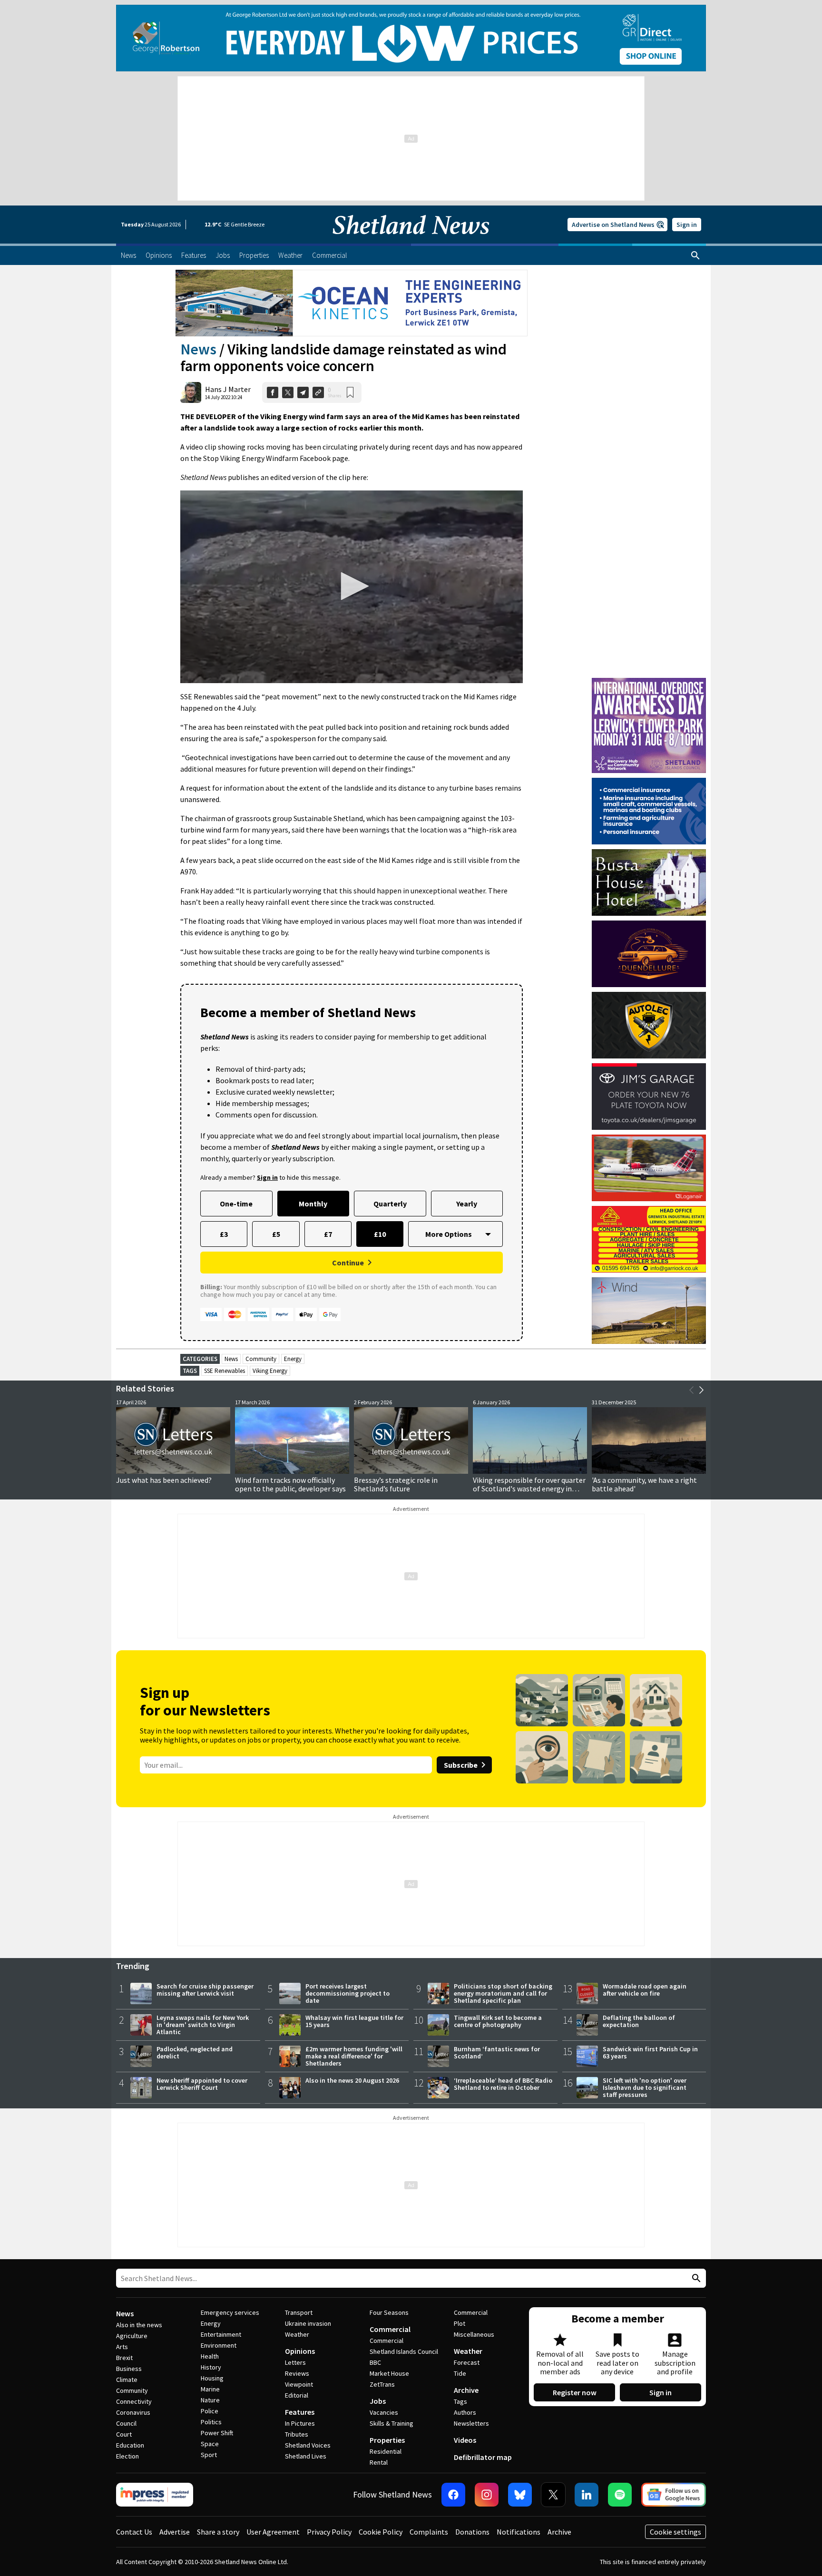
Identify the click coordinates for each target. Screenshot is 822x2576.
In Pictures (300, 2423)
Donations (472, 2532)
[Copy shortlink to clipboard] (318, 392)
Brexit (124, 2358)
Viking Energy (270, 1371)
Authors (465, 2412)
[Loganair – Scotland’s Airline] (649, 1168)
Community (261, 1359)
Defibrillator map (483, 2457)
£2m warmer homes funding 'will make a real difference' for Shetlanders (354, 2056)
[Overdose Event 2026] (649, 682)
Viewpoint (299, 2384)
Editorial (297, 2395)
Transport (299, 2312)
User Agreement (273, 2532)
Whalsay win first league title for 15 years (354, 2021)
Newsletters (471, 2423)
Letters (295, 2362)
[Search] (695, 255)
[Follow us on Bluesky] (520, 2495)
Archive (466, 2390)
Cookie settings (675, 2532)
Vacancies (384, 2412)
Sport (209, 2455)
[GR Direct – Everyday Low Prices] (411, 38)
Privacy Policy (329, 2532)
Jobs (378, 2401)
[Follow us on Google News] (674, 2495)
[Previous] (692, 1390)
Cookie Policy (381, 2532)
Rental (379, 2462)
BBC (375, 2362)
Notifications (519, 2532)
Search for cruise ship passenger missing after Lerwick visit (205, 1990)
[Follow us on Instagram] (487, 2495)
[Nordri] (649, 1311)
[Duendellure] (649, 954)
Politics (211, 2422)
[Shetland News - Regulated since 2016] (155, 2495)
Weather (297, 2334)
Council (126, 2423)
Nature (210, 2400)
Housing (212, 2378)
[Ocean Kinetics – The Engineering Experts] (352, 303)
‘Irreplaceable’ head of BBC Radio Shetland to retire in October (503, 2084)
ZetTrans (382, 2384)
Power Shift (217, 2433)
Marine (210, 2389)
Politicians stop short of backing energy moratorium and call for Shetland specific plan (503, 1993)
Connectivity (134, 2401)
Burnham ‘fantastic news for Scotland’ (497, 2052)
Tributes (297, 2434)
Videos (465, 2440)
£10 (380, 1234)
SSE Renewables (225, 1371)
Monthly (313, 1204)
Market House (389, 2373)
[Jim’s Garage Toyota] (649, 1097)
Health (210, 2356)
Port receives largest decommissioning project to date (347, 1993)
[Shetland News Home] (411, 241)
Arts (122, 2347)
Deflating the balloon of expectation (639, 2021)
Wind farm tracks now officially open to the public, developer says (290, 1484)
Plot (460, 2323)
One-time (236, 1204)
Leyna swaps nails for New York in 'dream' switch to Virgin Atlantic (203, 2025)
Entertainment (221, 2334)
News (198, 349)
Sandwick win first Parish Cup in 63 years (650, 2052)
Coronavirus (133, 2412)
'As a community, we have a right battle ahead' (644, 1484)
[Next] (701, 1390)
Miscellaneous (474, 2334)
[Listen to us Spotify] (620, 2495)
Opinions (300, 2351)
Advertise (175, 2532)
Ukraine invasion (308, 2323)
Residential (386, 2451)
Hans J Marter (228, 389)
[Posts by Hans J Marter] (191, 392)
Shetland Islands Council (404, 2351)
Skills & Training (391, 2423)
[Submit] (695, 2278)
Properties (387, 2440)
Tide (460, 2373)
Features (300, 2412)
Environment (219, 2345)
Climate (127, 2380)
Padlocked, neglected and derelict (195, 2052)
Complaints (429, 2532)
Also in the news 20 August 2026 (352, 2080)
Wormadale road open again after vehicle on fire (645, 1990)
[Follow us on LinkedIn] (587, 2495)
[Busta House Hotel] (649, 882)
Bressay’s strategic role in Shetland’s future (396, 1484)
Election (127, 2456)
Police (210, 2411)
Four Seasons (389, 2312)
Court (124, 2434)
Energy (293, 1359)
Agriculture (132, 2336)
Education (130, 2445)
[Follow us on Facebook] (453, 2495)
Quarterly (390, 1204)
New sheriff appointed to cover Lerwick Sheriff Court (202, 2084)
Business (129, 2369)
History (211, 2367)
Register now (575, 2392)
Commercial (390, 2329)
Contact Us (134, 2532)
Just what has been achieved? (164, 1480)
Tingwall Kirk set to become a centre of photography (498, 2021)
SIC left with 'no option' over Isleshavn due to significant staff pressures (645, 2087)
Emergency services (230, 2312)
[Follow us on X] (553, 2495)
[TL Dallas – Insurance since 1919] (649, 811)
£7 (328, 1234)
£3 (224, 1234)
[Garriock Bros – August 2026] (649, 1239)
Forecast (467, 2362)
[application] (352, 587)
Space (210, 2444)
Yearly (467, 1204)
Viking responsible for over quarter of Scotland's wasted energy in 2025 (529, 1489)
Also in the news (139, 2325)
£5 (276, 1234)
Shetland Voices (308, 2445)
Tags (460, 2401)
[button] (352, 586)
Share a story (218, 2532)
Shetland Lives (306, 2456)
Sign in (687, 225)
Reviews (297, 2373)
